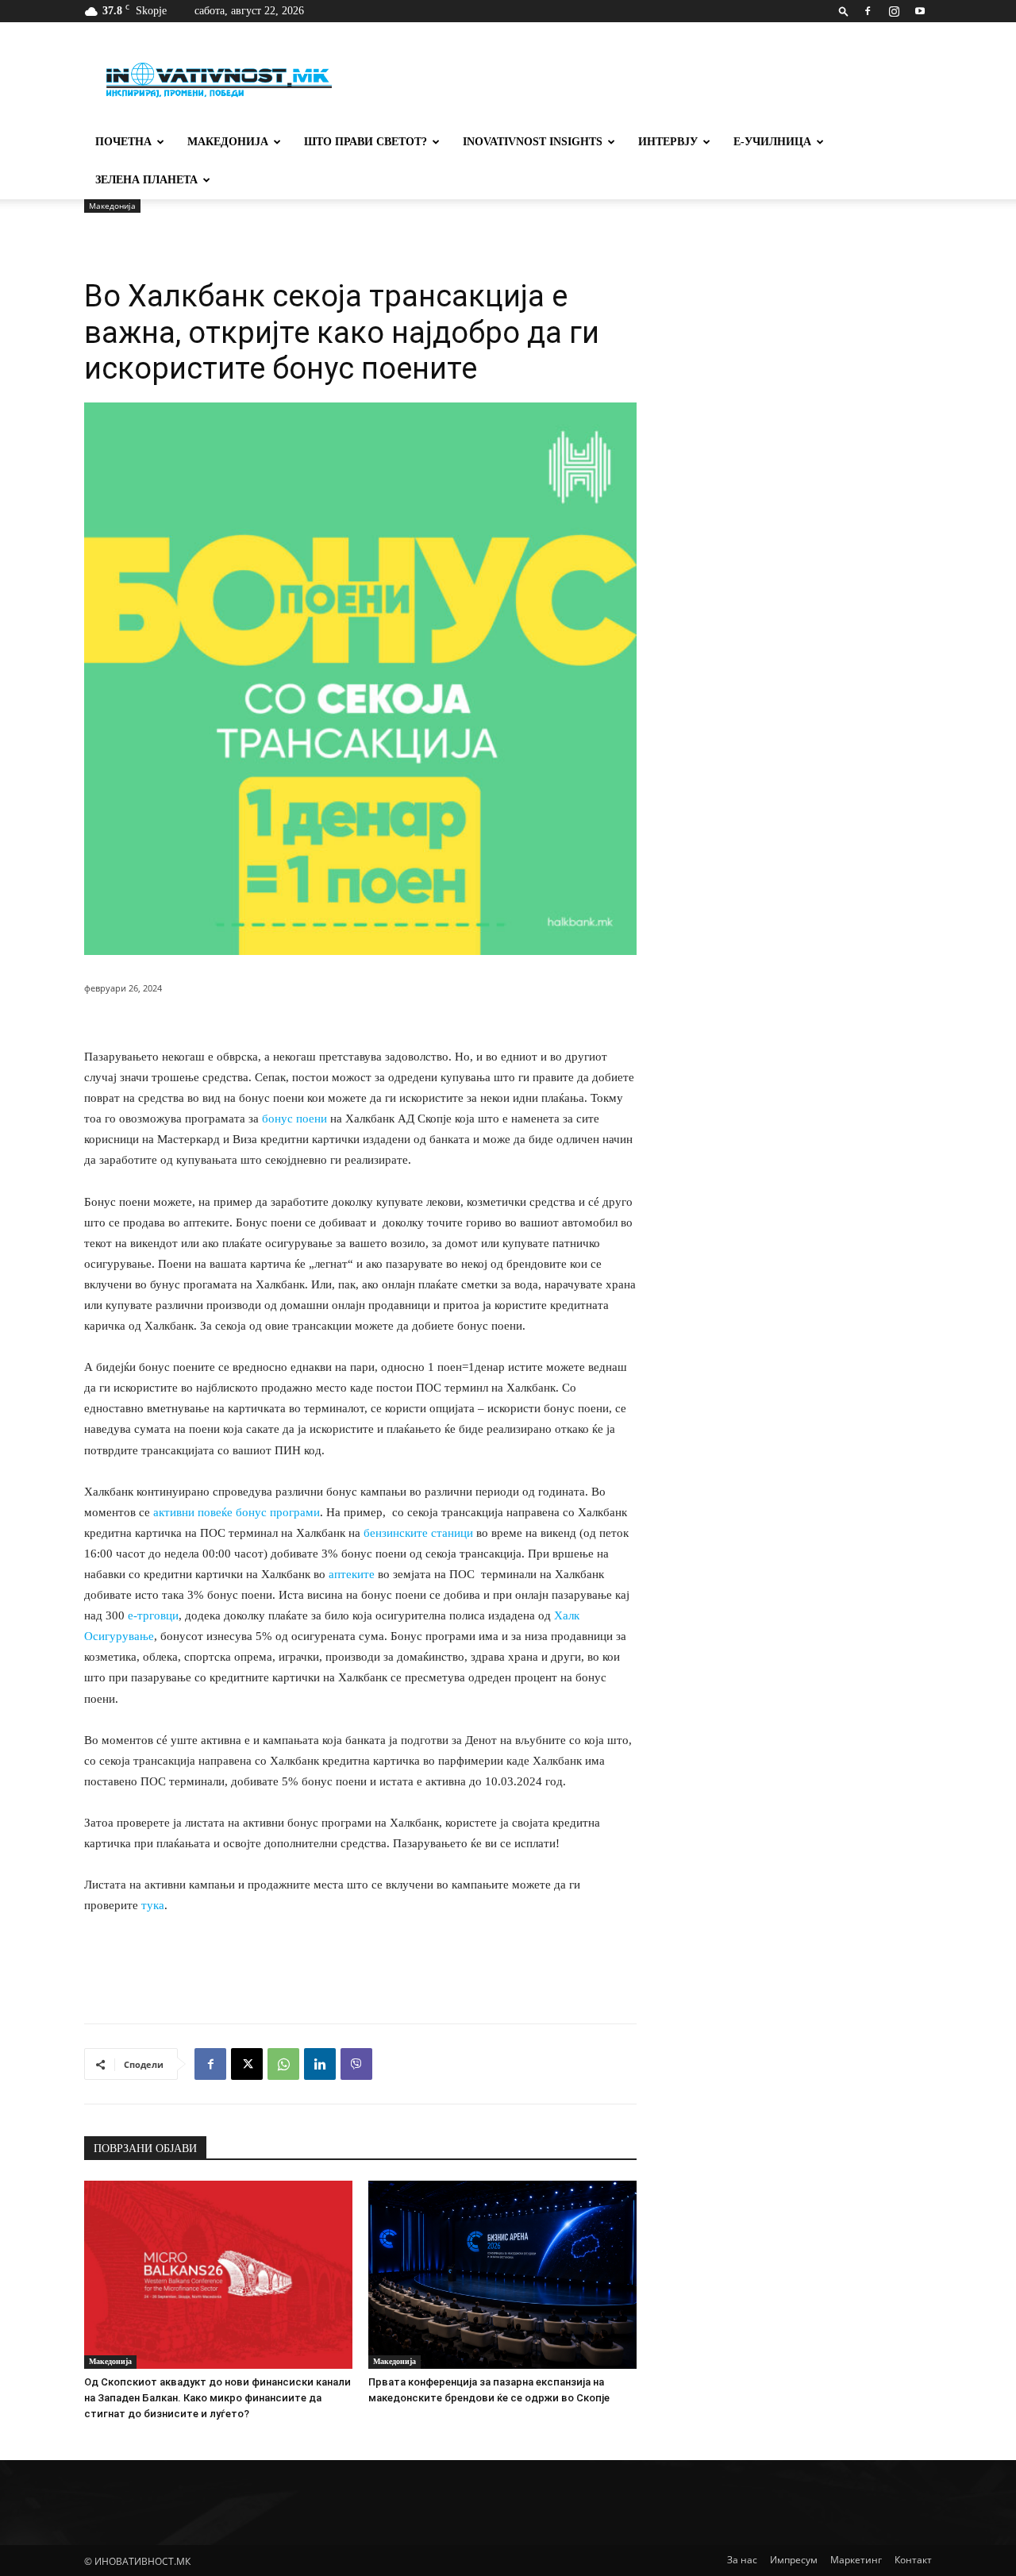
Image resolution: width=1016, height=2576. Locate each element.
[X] (247, 2064)
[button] (844, 11)
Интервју (668, 142)
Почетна (123, 142)
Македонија (228, 142)
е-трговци (153, 1615)
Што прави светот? (366, 142)
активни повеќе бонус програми (237, 1512)
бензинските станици (418, 1533)
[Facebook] (868, 11)
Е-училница (772, 142)
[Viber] (356, 2064)
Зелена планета (146, 180)
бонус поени (294, 1119)
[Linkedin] (320, 2064)
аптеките (352, 1574)
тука (153, 1905)
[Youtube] (920, 11)
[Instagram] (894, 11)
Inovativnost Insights (533, 142)
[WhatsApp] (283, 2064)
